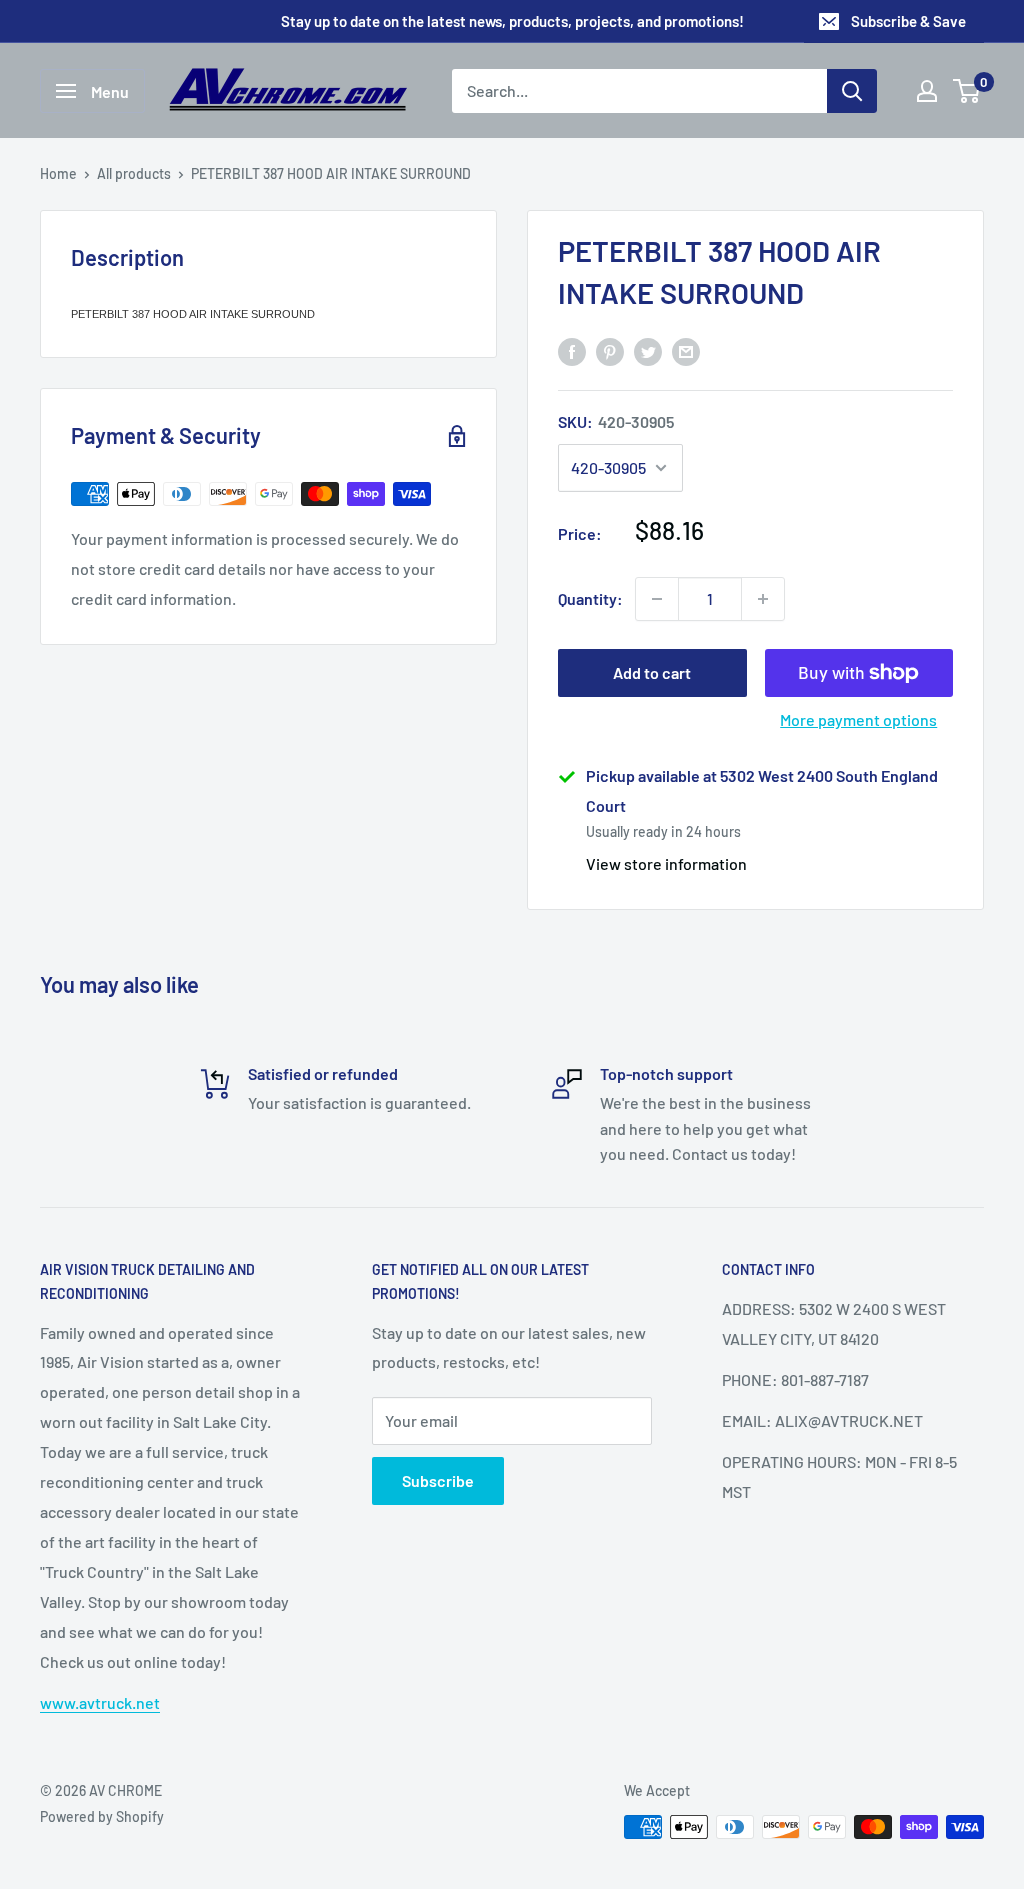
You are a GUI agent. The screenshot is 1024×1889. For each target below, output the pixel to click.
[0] (967, 91)
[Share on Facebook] (572, 350)
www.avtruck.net (100, 1702)
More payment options (858, 719)
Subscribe (438, 1480)
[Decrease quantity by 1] (657, 599)
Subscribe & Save (908, 21)
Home (58, 173)
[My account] (927, 91)
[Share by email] (686, 350)
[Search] (852, 91)
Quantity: (590, 598)
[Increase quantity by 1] (763, 599)
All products (134, 173)
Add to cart (652, 672)
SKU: (616, 421)
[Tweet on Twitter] (648, 350)
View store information (666, 863)
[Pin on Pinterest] (610, 350)
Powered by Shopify (102, 1816)
